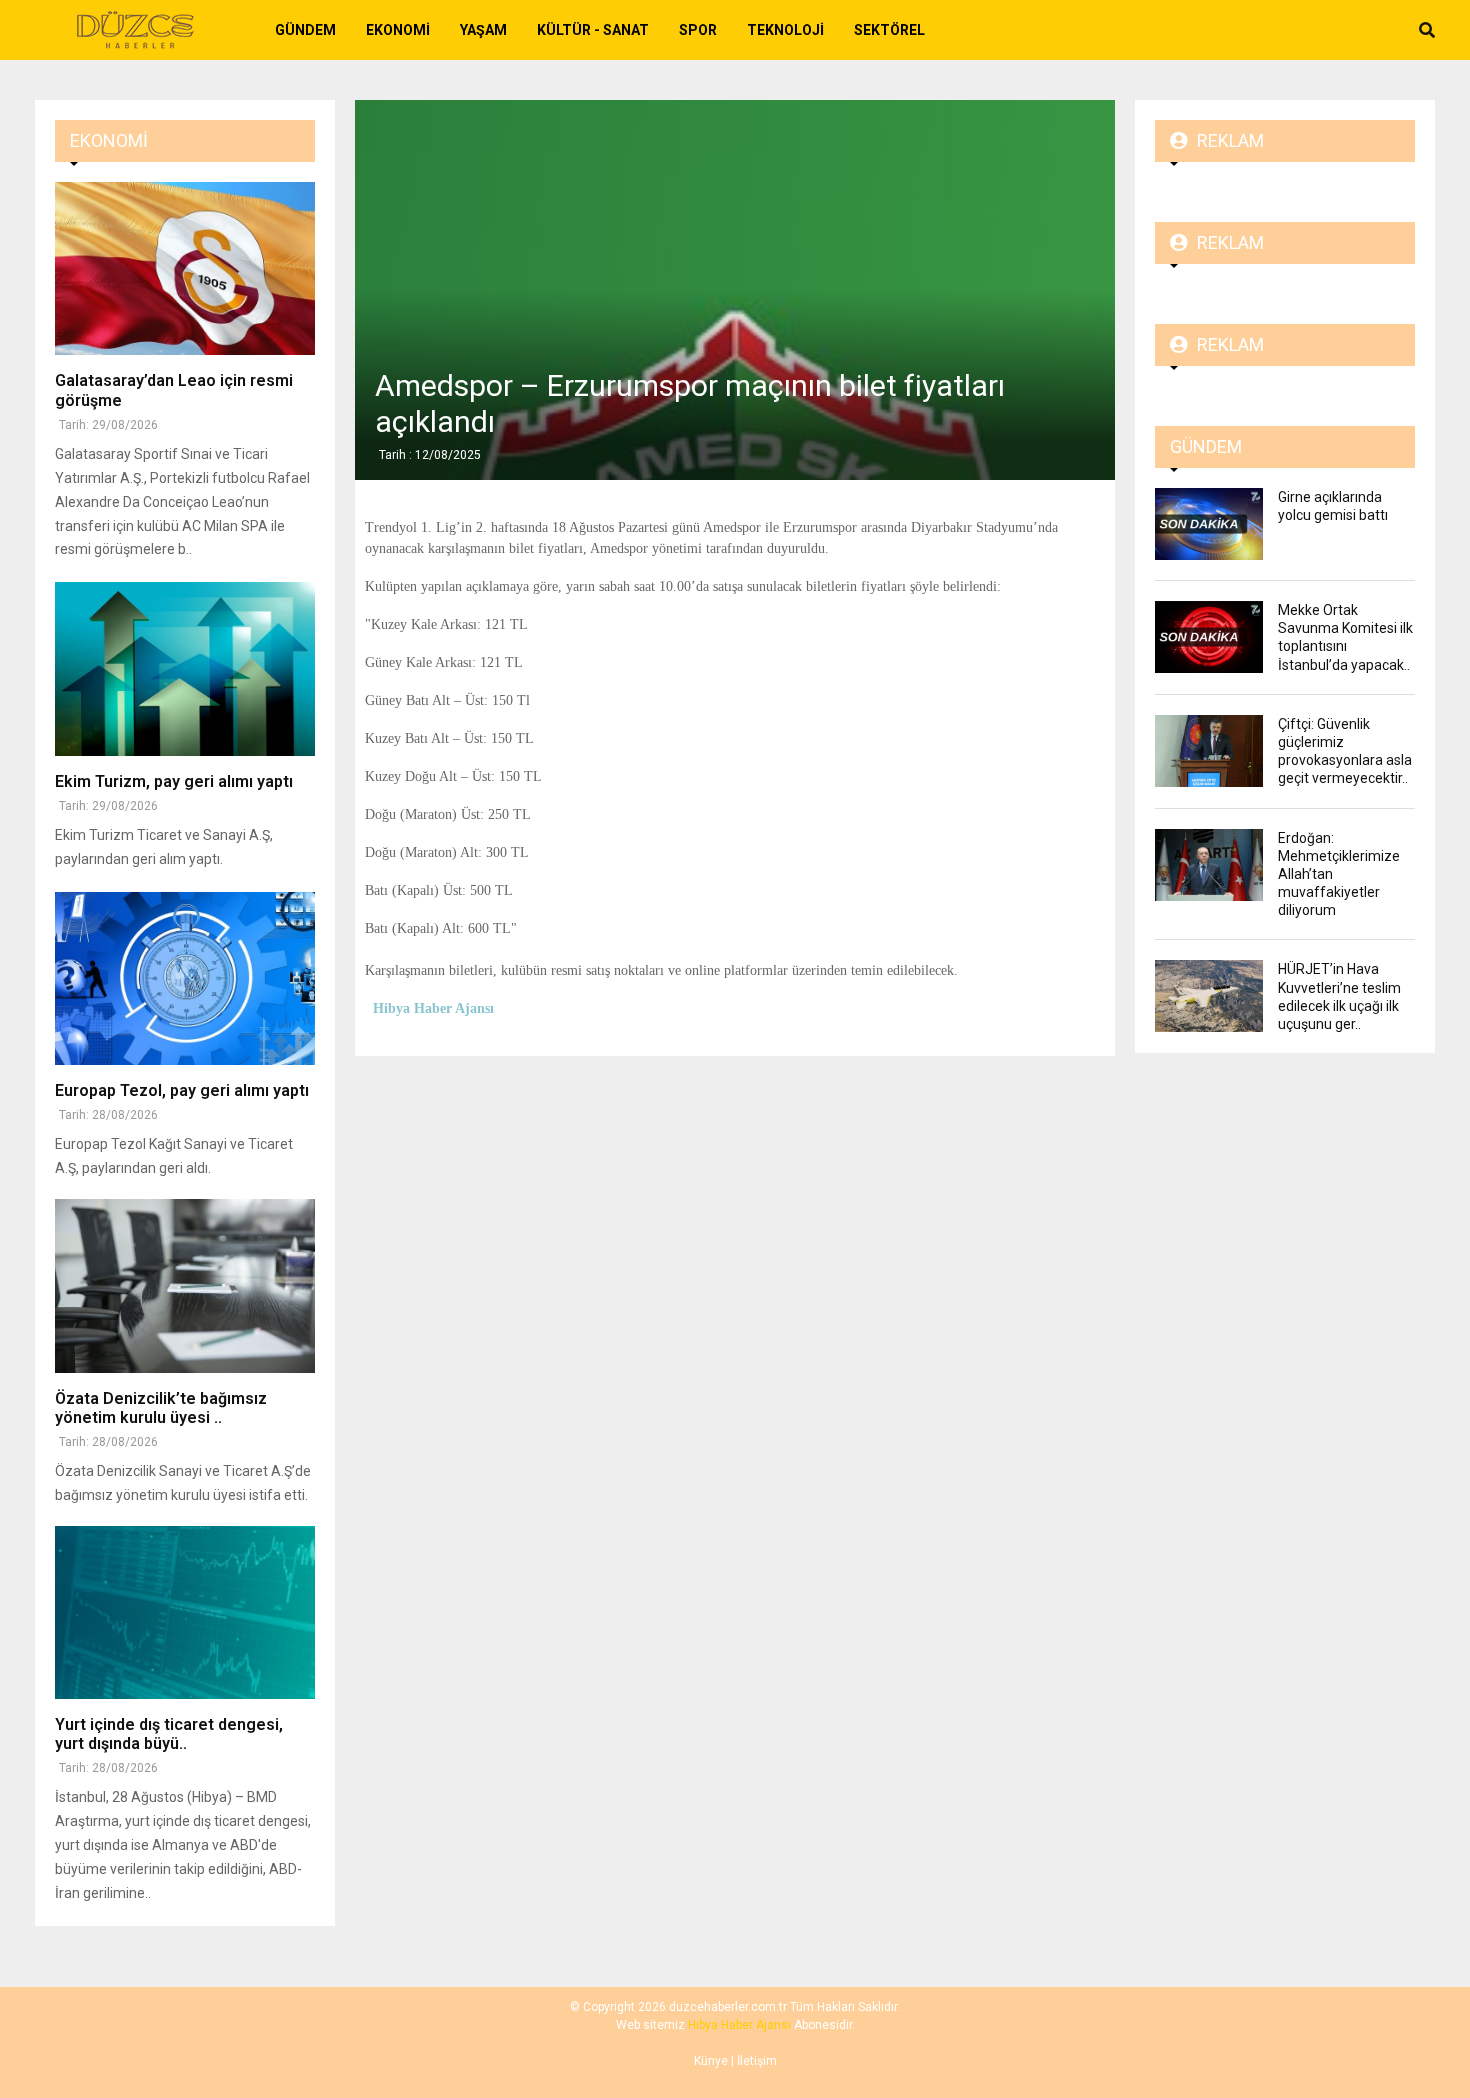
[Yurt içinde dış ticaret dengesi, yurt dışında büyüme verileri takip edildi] (185, 1612)
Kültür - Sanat (593, 30)
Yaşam (483, 30)
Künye (711, 2061)
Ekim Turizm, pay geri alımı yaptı (174, 781)
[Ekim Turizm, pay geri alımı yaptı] (185, 668)
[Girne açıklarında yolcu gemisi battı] (1209, 524)
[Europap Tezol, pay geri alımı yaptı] (185, 978)
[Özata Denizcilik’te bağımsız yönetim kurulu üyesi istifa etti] (185, 1285)
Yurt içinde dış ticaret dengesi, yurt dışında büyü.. (169, 1734)
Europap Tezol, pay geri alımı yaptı (182, 1090)
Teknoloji (785, 30)
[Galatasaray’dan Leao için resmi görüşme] (185, 268)
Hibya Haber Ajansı (739, 2025)
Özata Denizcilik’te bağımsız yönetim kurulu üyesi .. (161, 1408)
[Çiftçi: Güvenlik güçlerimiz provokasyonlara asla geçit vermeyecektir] (1209, 751)
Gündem (305, 30)
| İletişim (752, 2061)
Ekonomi (398, 30)
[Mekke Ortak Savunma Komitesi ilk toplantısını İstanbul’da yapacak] (1209, 637)
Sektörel (889, 30)
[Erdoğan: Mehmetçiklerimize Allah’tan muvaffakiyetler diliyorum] (1209, 865)
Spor (698, 30)
